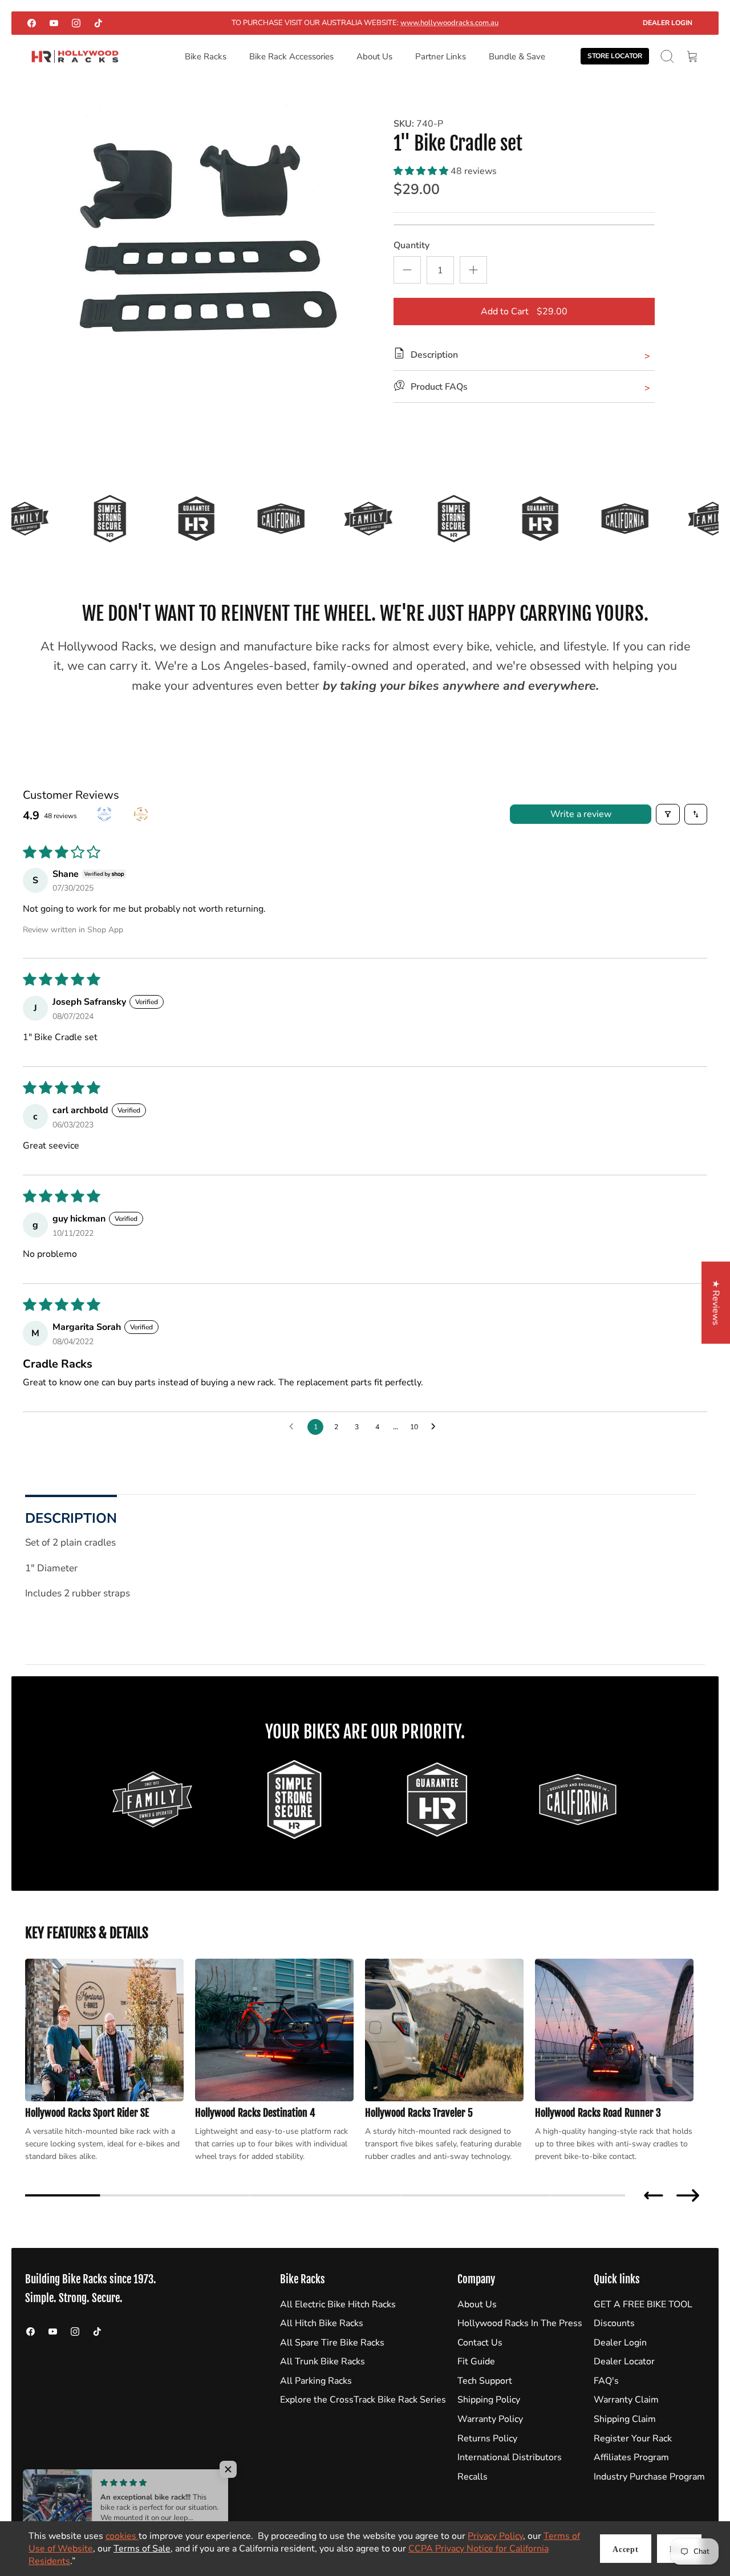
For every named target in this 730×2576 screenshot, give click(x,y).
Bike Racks (206, 56)
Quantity (411, 245)
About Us (374, 56)
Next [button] (688, 2195)
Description (71, 1518)
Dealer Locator (624, 2361)
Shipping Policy (489, 2400)
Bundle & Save (517, 56)
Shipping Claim (625, 2419)
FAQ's (606, 2381)
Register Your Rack (633, 2438)
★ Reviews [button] (716, 1303)
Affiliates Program (631, 2457)
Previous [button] (654, 2195)
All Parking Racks (316, 2381)
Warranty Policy (490, 2419)
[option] (200, 244)
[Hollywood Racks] (75, 57)
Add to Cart (524, 312)
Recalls (473, 2477)
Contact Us (480, 2343)
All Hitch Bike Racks (322, 2323)
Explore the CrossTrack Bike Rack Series (363, 2400)
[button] (422, 171)
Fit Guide (476, 2361)
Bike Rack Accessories (291, 56)
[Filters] (668, 814)
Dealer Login (668, 23)
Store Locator (615, 56)
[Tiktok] (98, 23)
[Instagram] (76, 23)
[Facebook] (32, 23)
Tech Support (485, 2381)
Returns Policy (487, 2438)
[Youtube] (54, 23)
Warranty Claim (626, 2400)
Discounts (614, 2323)
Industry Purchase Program (649, 2477)
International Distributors (510, 2457)
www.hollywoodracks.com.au (449, 23)
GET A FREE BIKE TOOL (643, 2304)
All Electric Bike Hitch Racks (338, 2304)
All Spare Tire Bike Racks (332, 2343)
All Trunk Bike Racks (323, 2361)
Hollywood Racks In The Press (520, 2323)
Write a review (581, 814)
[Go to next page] (436, 1427)
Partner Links (441, 56)
